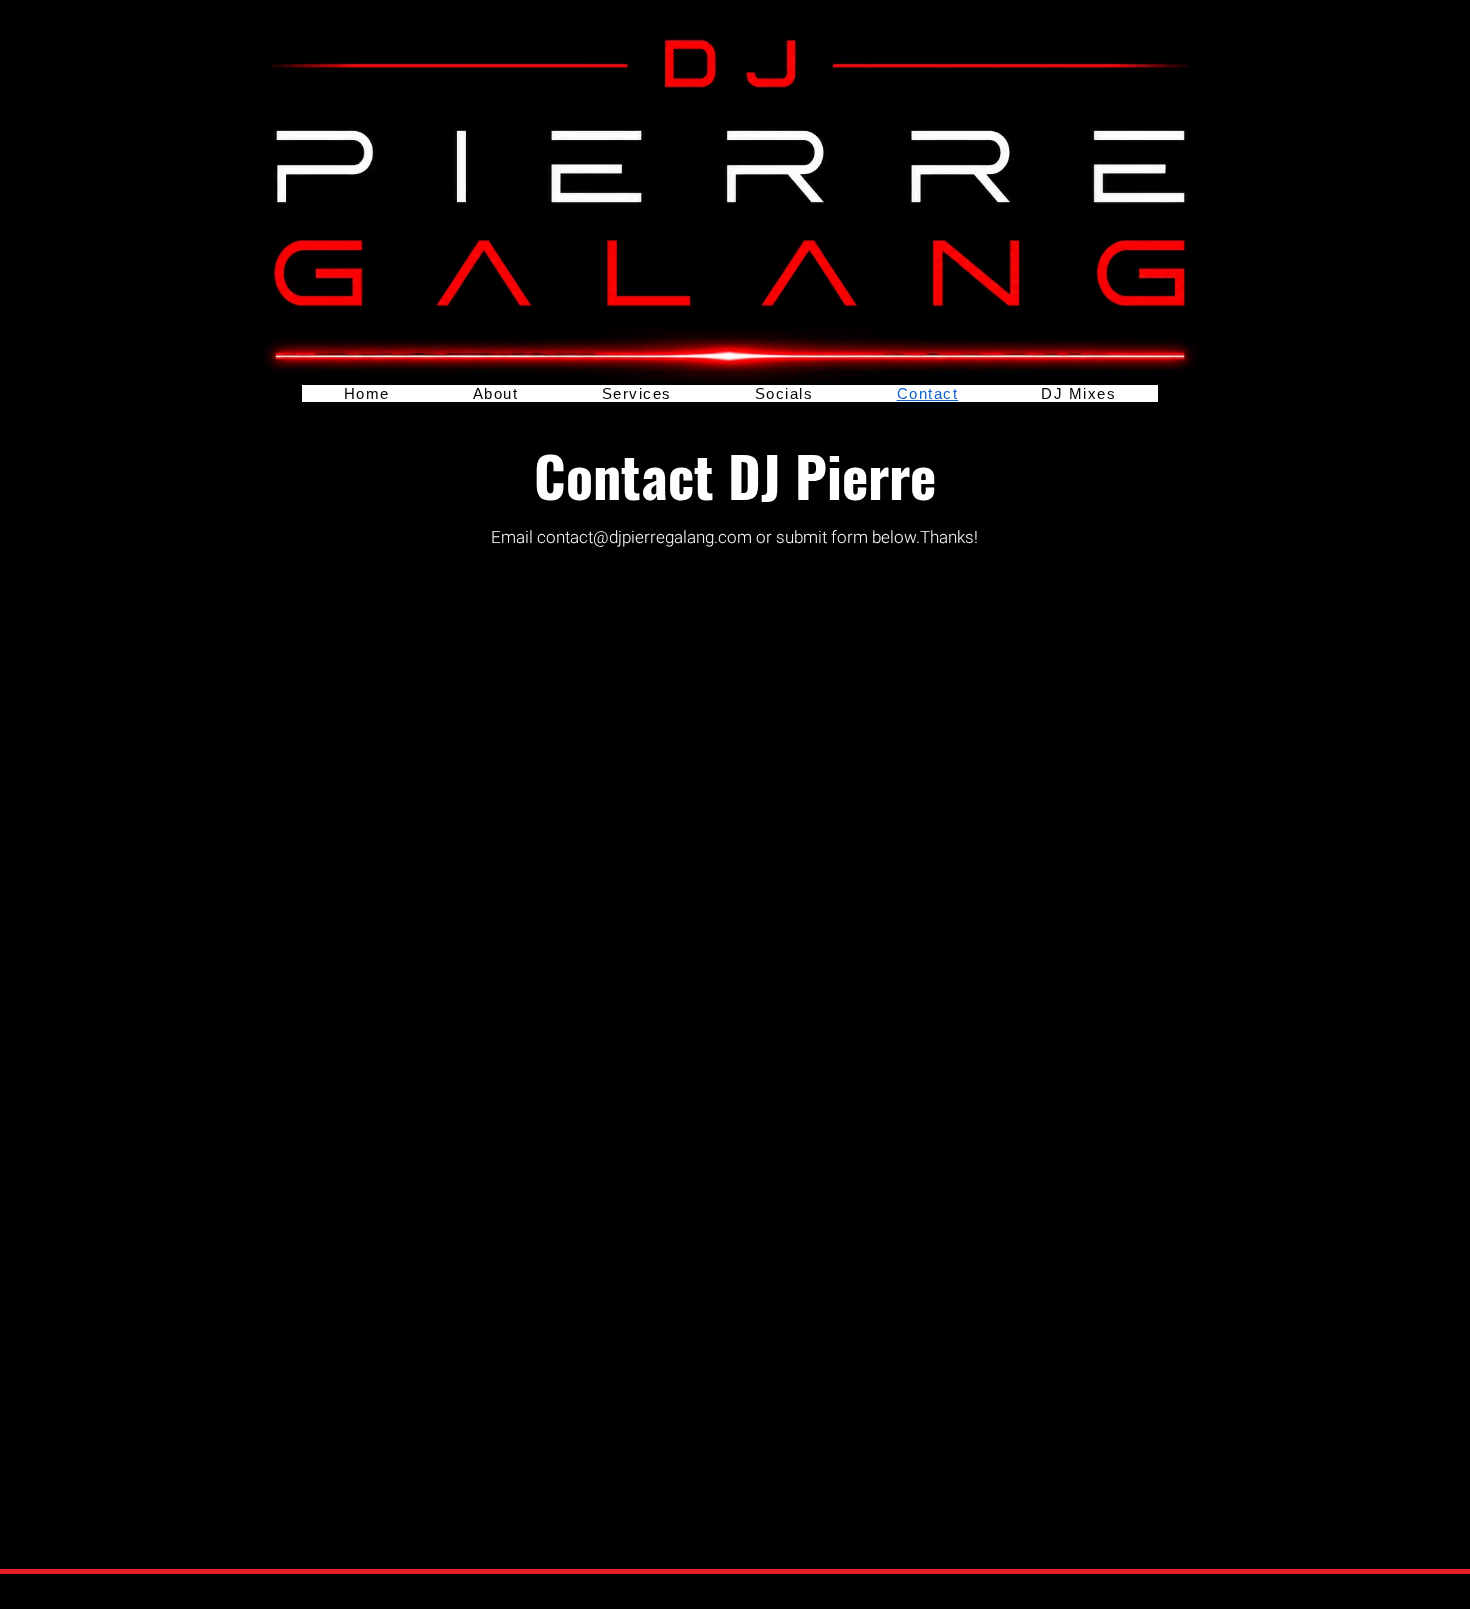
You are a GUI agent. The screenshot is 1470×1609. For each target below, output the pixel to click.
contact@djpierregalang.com (644, 537)
